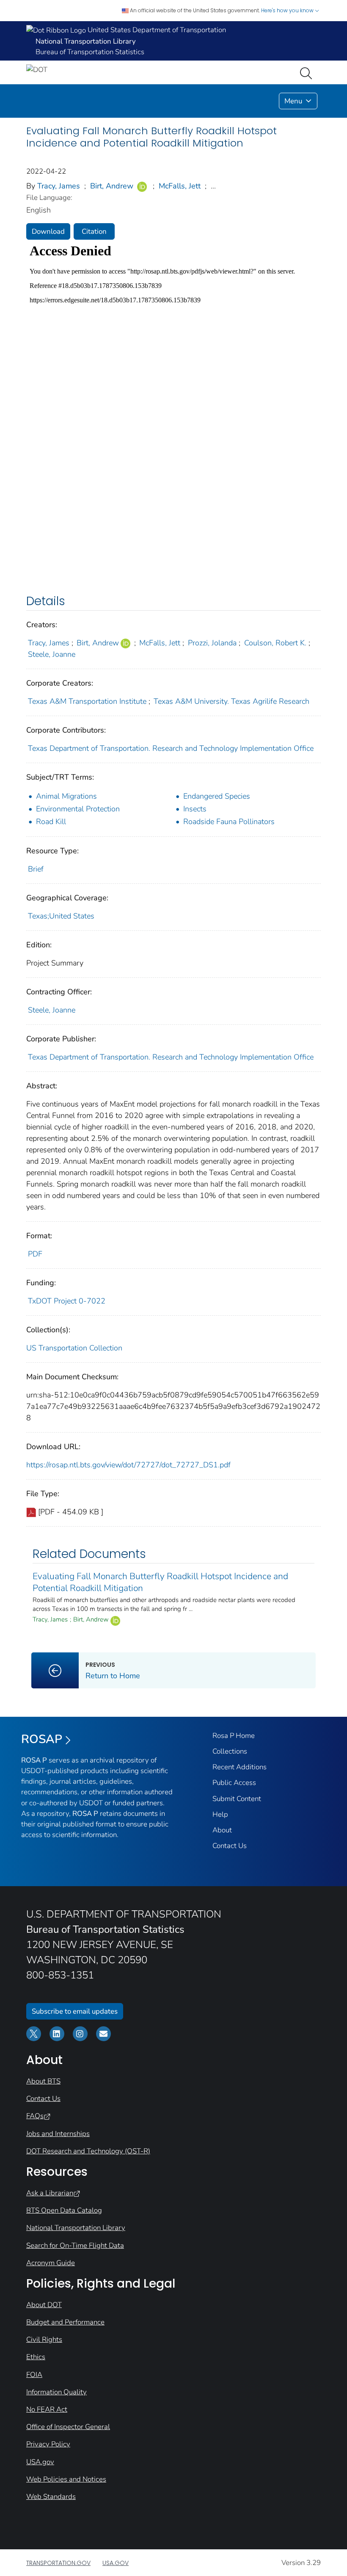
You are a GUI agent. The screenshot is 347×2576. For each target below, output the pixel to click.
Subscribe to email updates (75, 2011)
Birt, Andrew (112, 186)
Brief (36, 869)
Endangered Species (217, 796)
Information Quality (56, 2392)
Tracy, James (59, 186)
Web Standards (51, 2497)
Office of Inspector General (68, 2427)
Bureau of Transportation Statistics (90, 52)
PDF (35, 1254)
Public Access (234, 1783)
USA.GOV (116, 2563)
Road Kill (51, 822)
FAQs (35, 2116)
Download (48, 231)
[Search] (308, 72)
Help (220, 1814)
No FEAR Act (47, 2409)
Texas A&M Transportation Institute (87, 701)
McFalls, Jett (180, 186)
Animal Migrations (66, 796)
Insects (195, 809)
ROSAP (42, 1739)
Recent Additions (240, 1767)
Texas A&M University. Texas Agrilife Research (231, 701)
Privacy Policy (48, 2444)
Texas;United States (61, 916)
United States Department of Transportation (156, 30)
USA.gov (40, 2462)
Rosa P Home (234, 1736)
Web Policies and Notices (66, 2479)
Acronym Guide (51, 2263)
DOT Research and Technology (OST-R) (88, 2151)
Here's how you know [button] (288, 10)
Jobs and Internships (58, 2134)
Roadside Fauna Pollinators (229, 822)
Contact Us (230, 1846)
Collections (230, 1751)
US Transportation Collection (74, 1348)
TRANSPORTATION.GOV (58, 2563)
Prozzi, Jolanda (212, 643)
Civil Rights (44, 2339)
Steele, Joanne (52, 654)
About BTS (43, 2081)
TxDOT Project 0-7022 (67, 1301)
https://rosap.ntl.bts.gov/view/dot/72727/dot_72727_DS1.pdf (128, 1465)
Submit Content (237, 1799)
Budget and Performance (65, 2322)
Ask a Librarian (50, 2193)
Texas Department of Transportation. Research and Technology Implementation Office (171, 748)
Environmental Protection (78, 809)
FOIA (34, 2375)
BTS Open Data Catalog (64, 2210)
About (222, 1830)
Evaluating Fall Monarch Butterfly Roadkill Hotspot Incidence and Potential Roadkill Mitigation (160, 1582)
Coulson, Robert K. (275, 643)
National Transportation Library (76, 2228)
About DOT (44, 2305)
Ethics (36, 2357)
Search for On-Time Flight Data (75, 2245)
